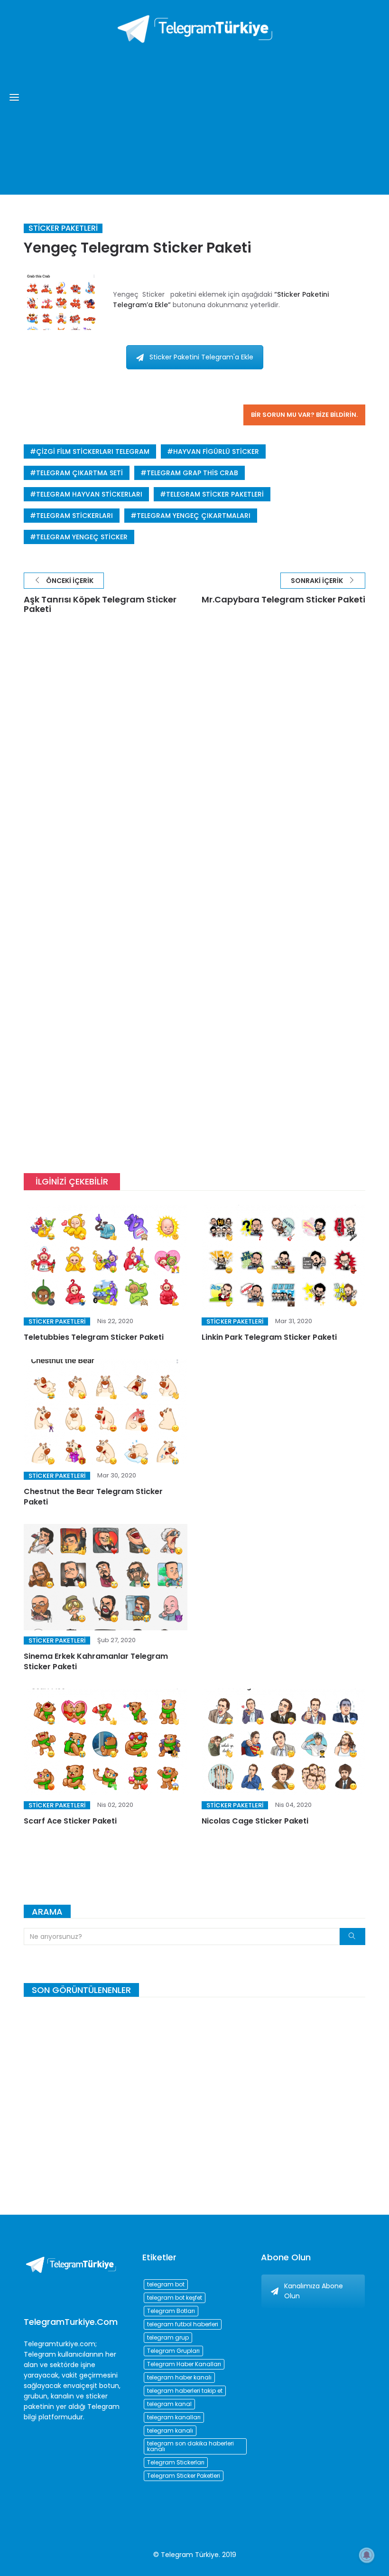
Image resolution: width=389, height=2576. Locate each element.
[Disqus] (194, 767)
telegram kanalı (170, 2430)
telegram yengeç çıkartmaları (194, 516)
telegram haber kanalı (179, 2377)
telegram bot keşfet (175, 2298)
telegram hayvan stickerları (89, 494)
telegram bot (166, 2284)
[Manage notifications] (367, 2555)
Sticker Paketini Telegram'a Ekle (201, 357)
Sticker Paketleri (63, 228)
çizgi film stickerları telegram (93, 451)
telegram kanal (169, 2404)
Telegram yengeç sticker (82, 537)
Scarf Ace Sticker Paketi (70, 1821)
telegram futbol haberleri (183, 2324)
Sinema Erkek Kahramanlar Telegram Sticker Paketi (96, 1661)
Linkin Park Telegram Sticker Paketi (269, 1337)
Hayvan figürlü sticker (216, 451)
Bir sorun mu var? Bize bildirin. (304, 415)
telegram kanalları (174, 2417)
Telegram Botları (171, 2311)
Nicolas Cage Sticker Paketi (255, 1821)
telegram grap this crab (192, 473)
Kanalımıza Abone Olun (314, 2291)
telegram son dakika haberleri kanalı (190, 2446)
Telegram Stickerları (74, 516)
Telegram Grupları (173, 2351)
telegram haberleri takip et (185, 2391)
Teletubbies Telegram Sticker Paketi (94, 1337)
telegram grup (168, 2337)
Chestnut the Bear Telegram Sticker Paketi (93, 1497)
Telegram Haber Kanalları (184, 2364)
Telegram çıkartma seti (79, 473)
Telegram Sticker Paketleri (215, 494)
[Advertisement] (194, 114)
